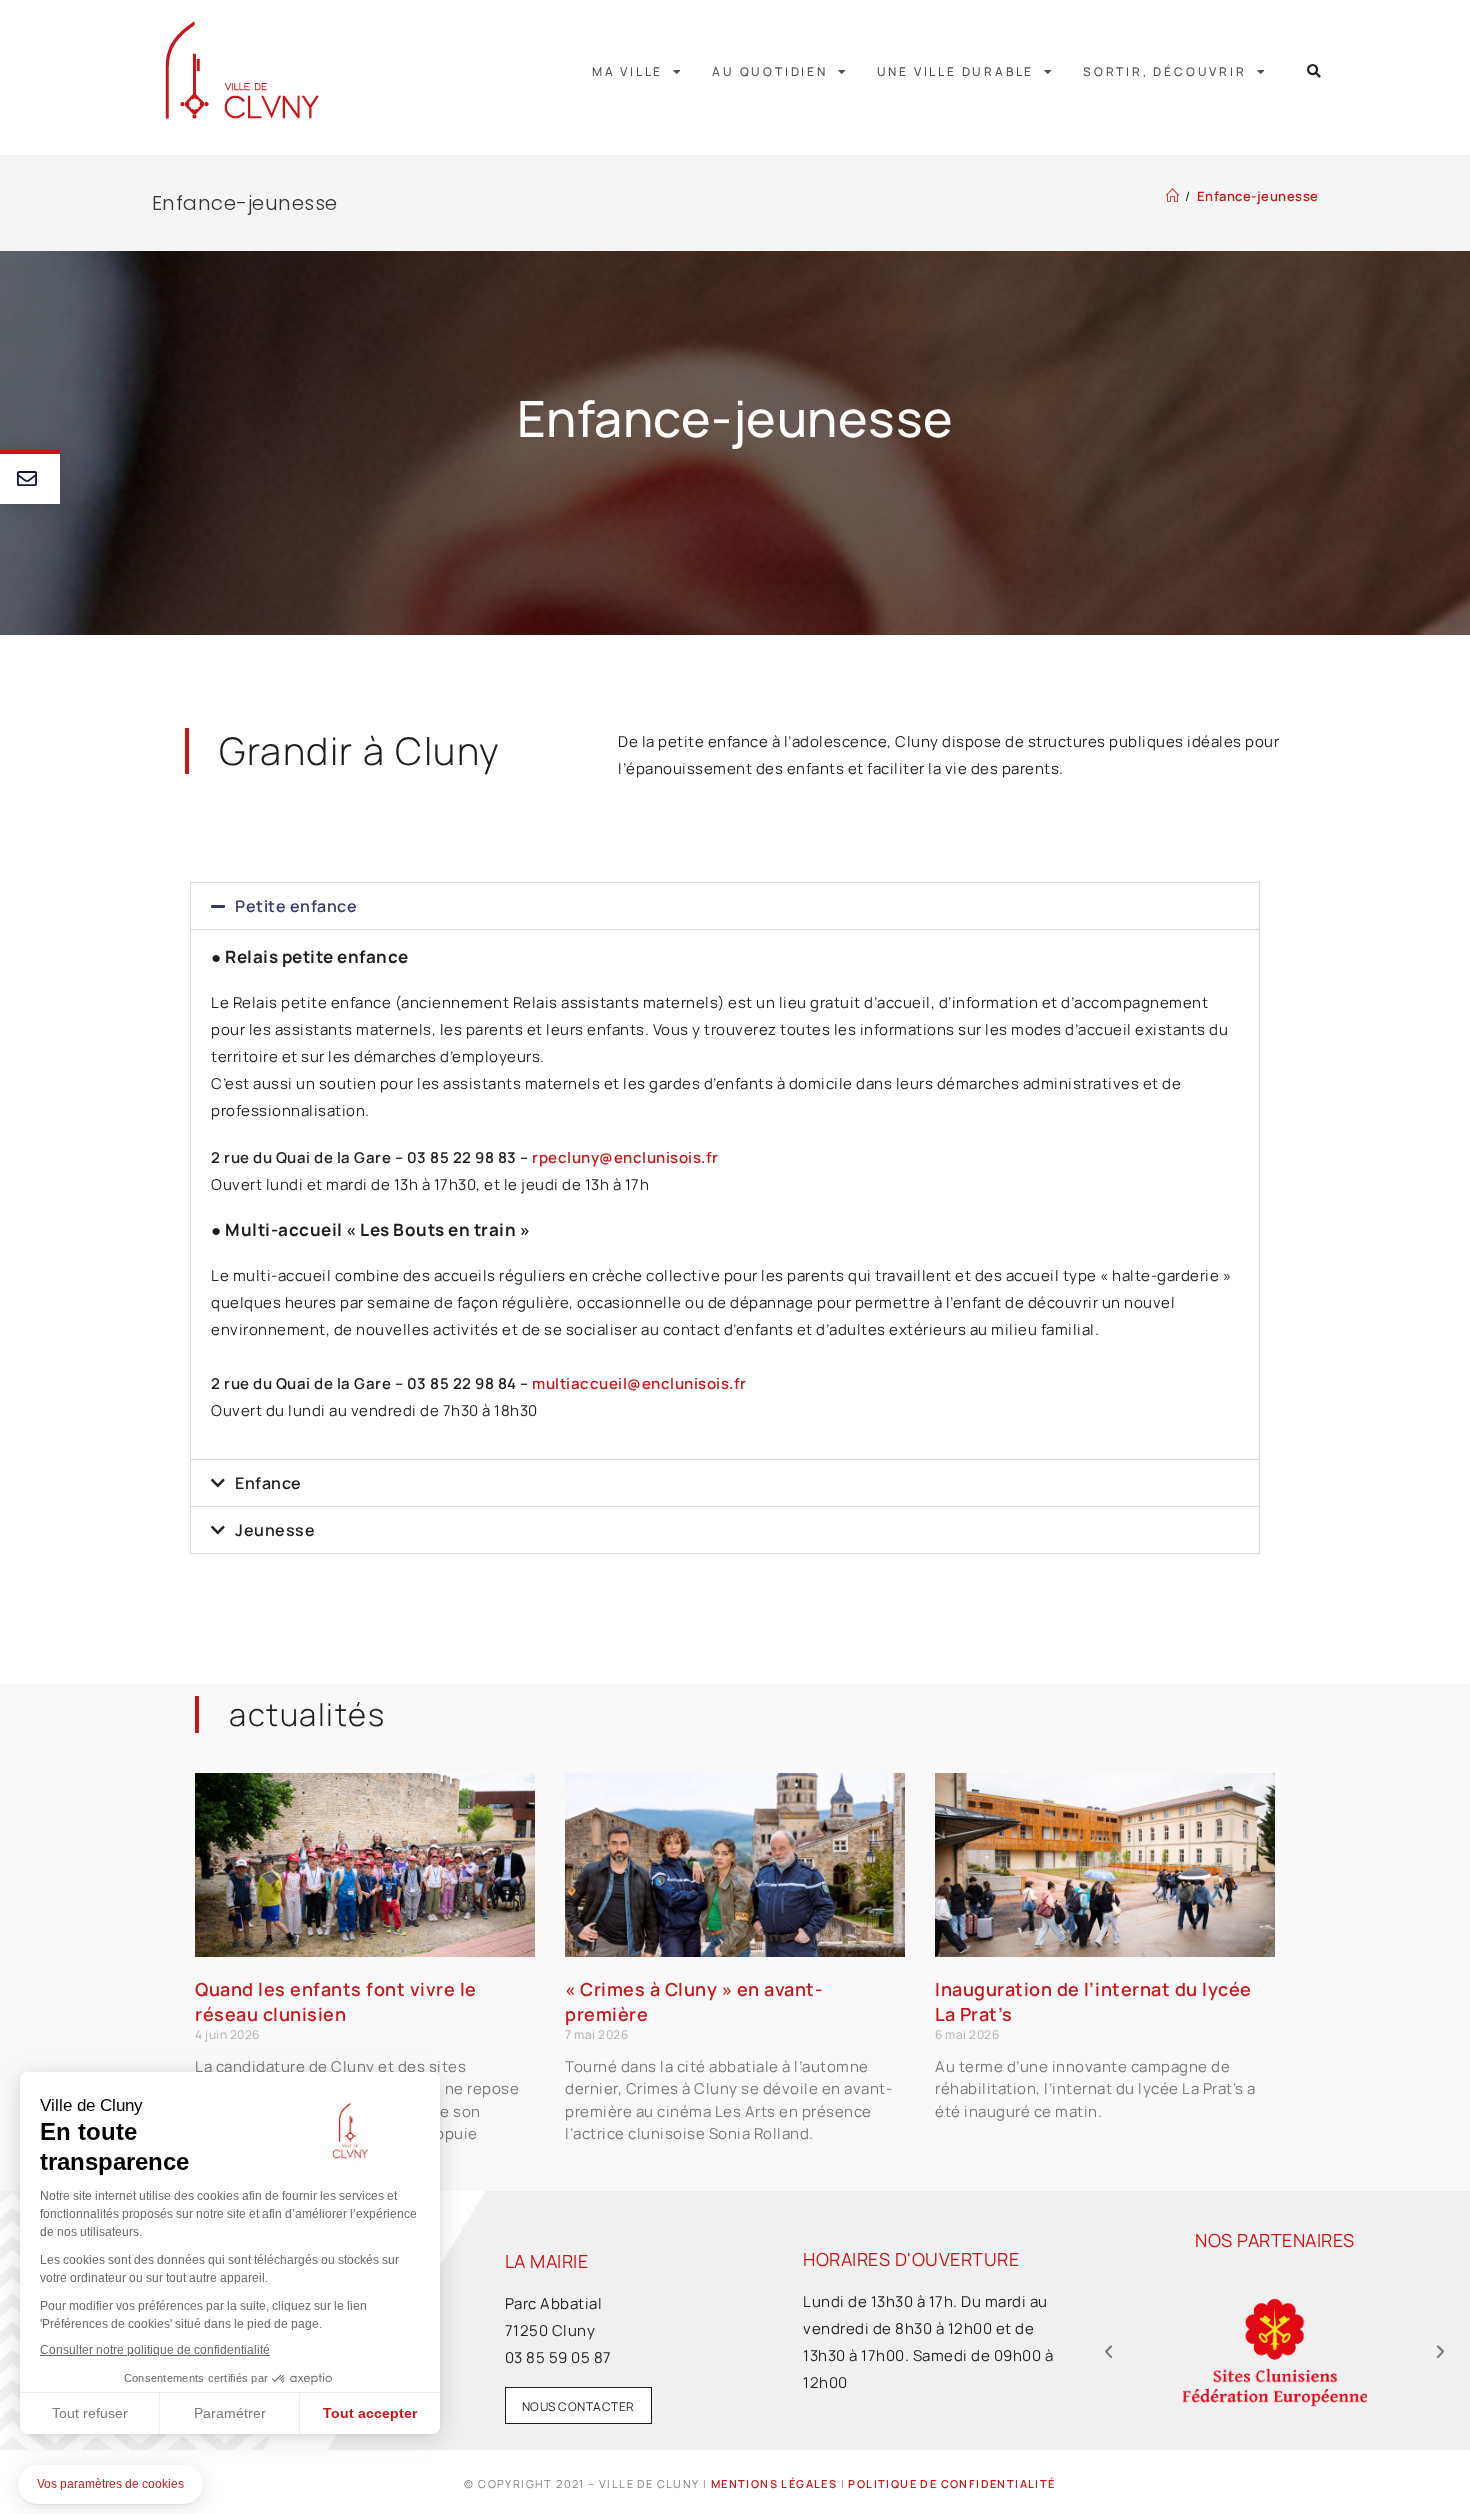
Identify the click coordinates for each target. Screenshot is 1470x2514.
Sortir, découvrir (1165, 71)
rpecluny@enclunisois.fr (625, 1157)
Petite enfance (296, 906)
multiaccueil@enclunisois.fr (639, 1383)
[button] (1314, 71)
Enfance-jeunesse (1258, 196)
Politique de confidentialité (951, 2483)
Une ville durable (956, 71)
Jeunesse (275, 1530)
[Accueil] (1173, 196)
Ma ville (627, 71)
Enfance (268, 1483)
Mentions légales (774, 2483)
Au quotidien (770, 71)
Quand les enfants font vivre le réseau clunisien (336, 2001)
